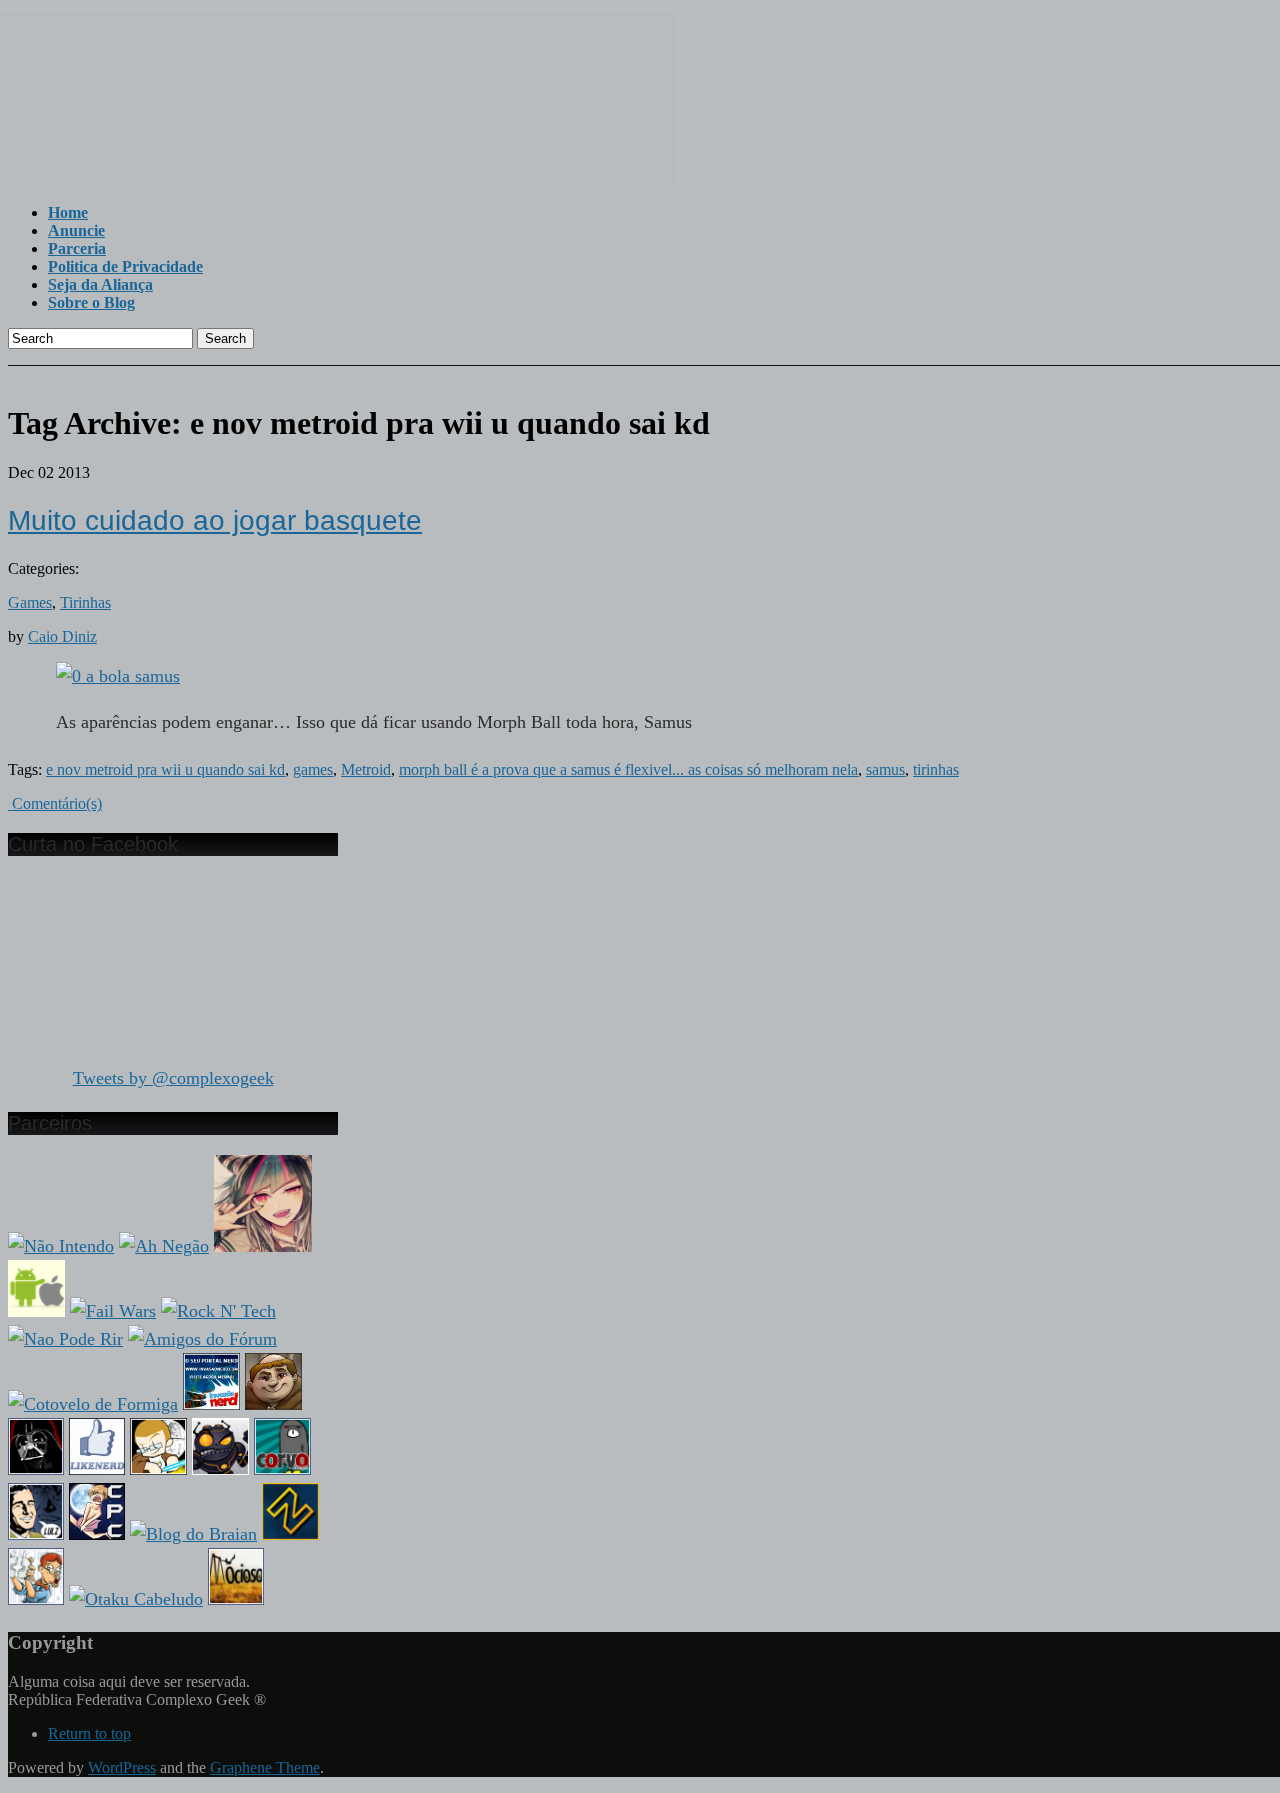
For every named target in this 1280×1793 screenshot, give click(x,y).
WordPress (122, 1767)
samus (885, 769)
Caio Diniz (62, 636)
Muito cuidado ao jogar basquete (215, 520)
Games (30, 602)
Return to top (89, 1733)
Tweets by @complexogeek (173, 1078)
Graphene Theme (265, 1767)
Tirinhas (85, 602)
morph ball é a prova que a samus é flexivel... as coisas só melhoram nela (628, 769)
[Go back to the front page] (343, 182)
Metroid (366, 769)
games (313, 769)
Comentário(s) (55, 803)
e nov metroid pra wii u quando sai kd (165, 769)
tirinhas (936, 769)
